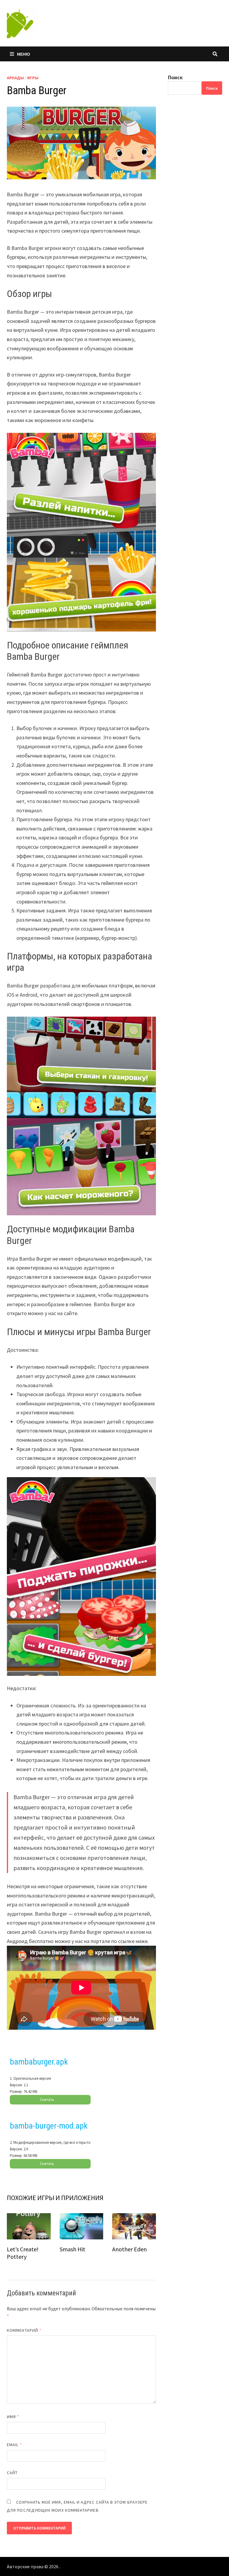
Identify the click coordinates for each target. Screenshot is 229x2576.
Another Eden (129, 2249)
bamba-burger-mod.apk (49, 2126)
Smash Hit (72, 2249)
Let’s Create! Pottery (23, 2253)
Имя (13, 2417)
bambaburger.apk (39, 2062)
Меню (24, 54)
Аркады (15, 78)
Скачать (47, 2100)
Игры (33, 78)
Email (14, 2445)
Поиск (175, 77)
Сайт (12, 2473)
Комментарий (24, 2330)
